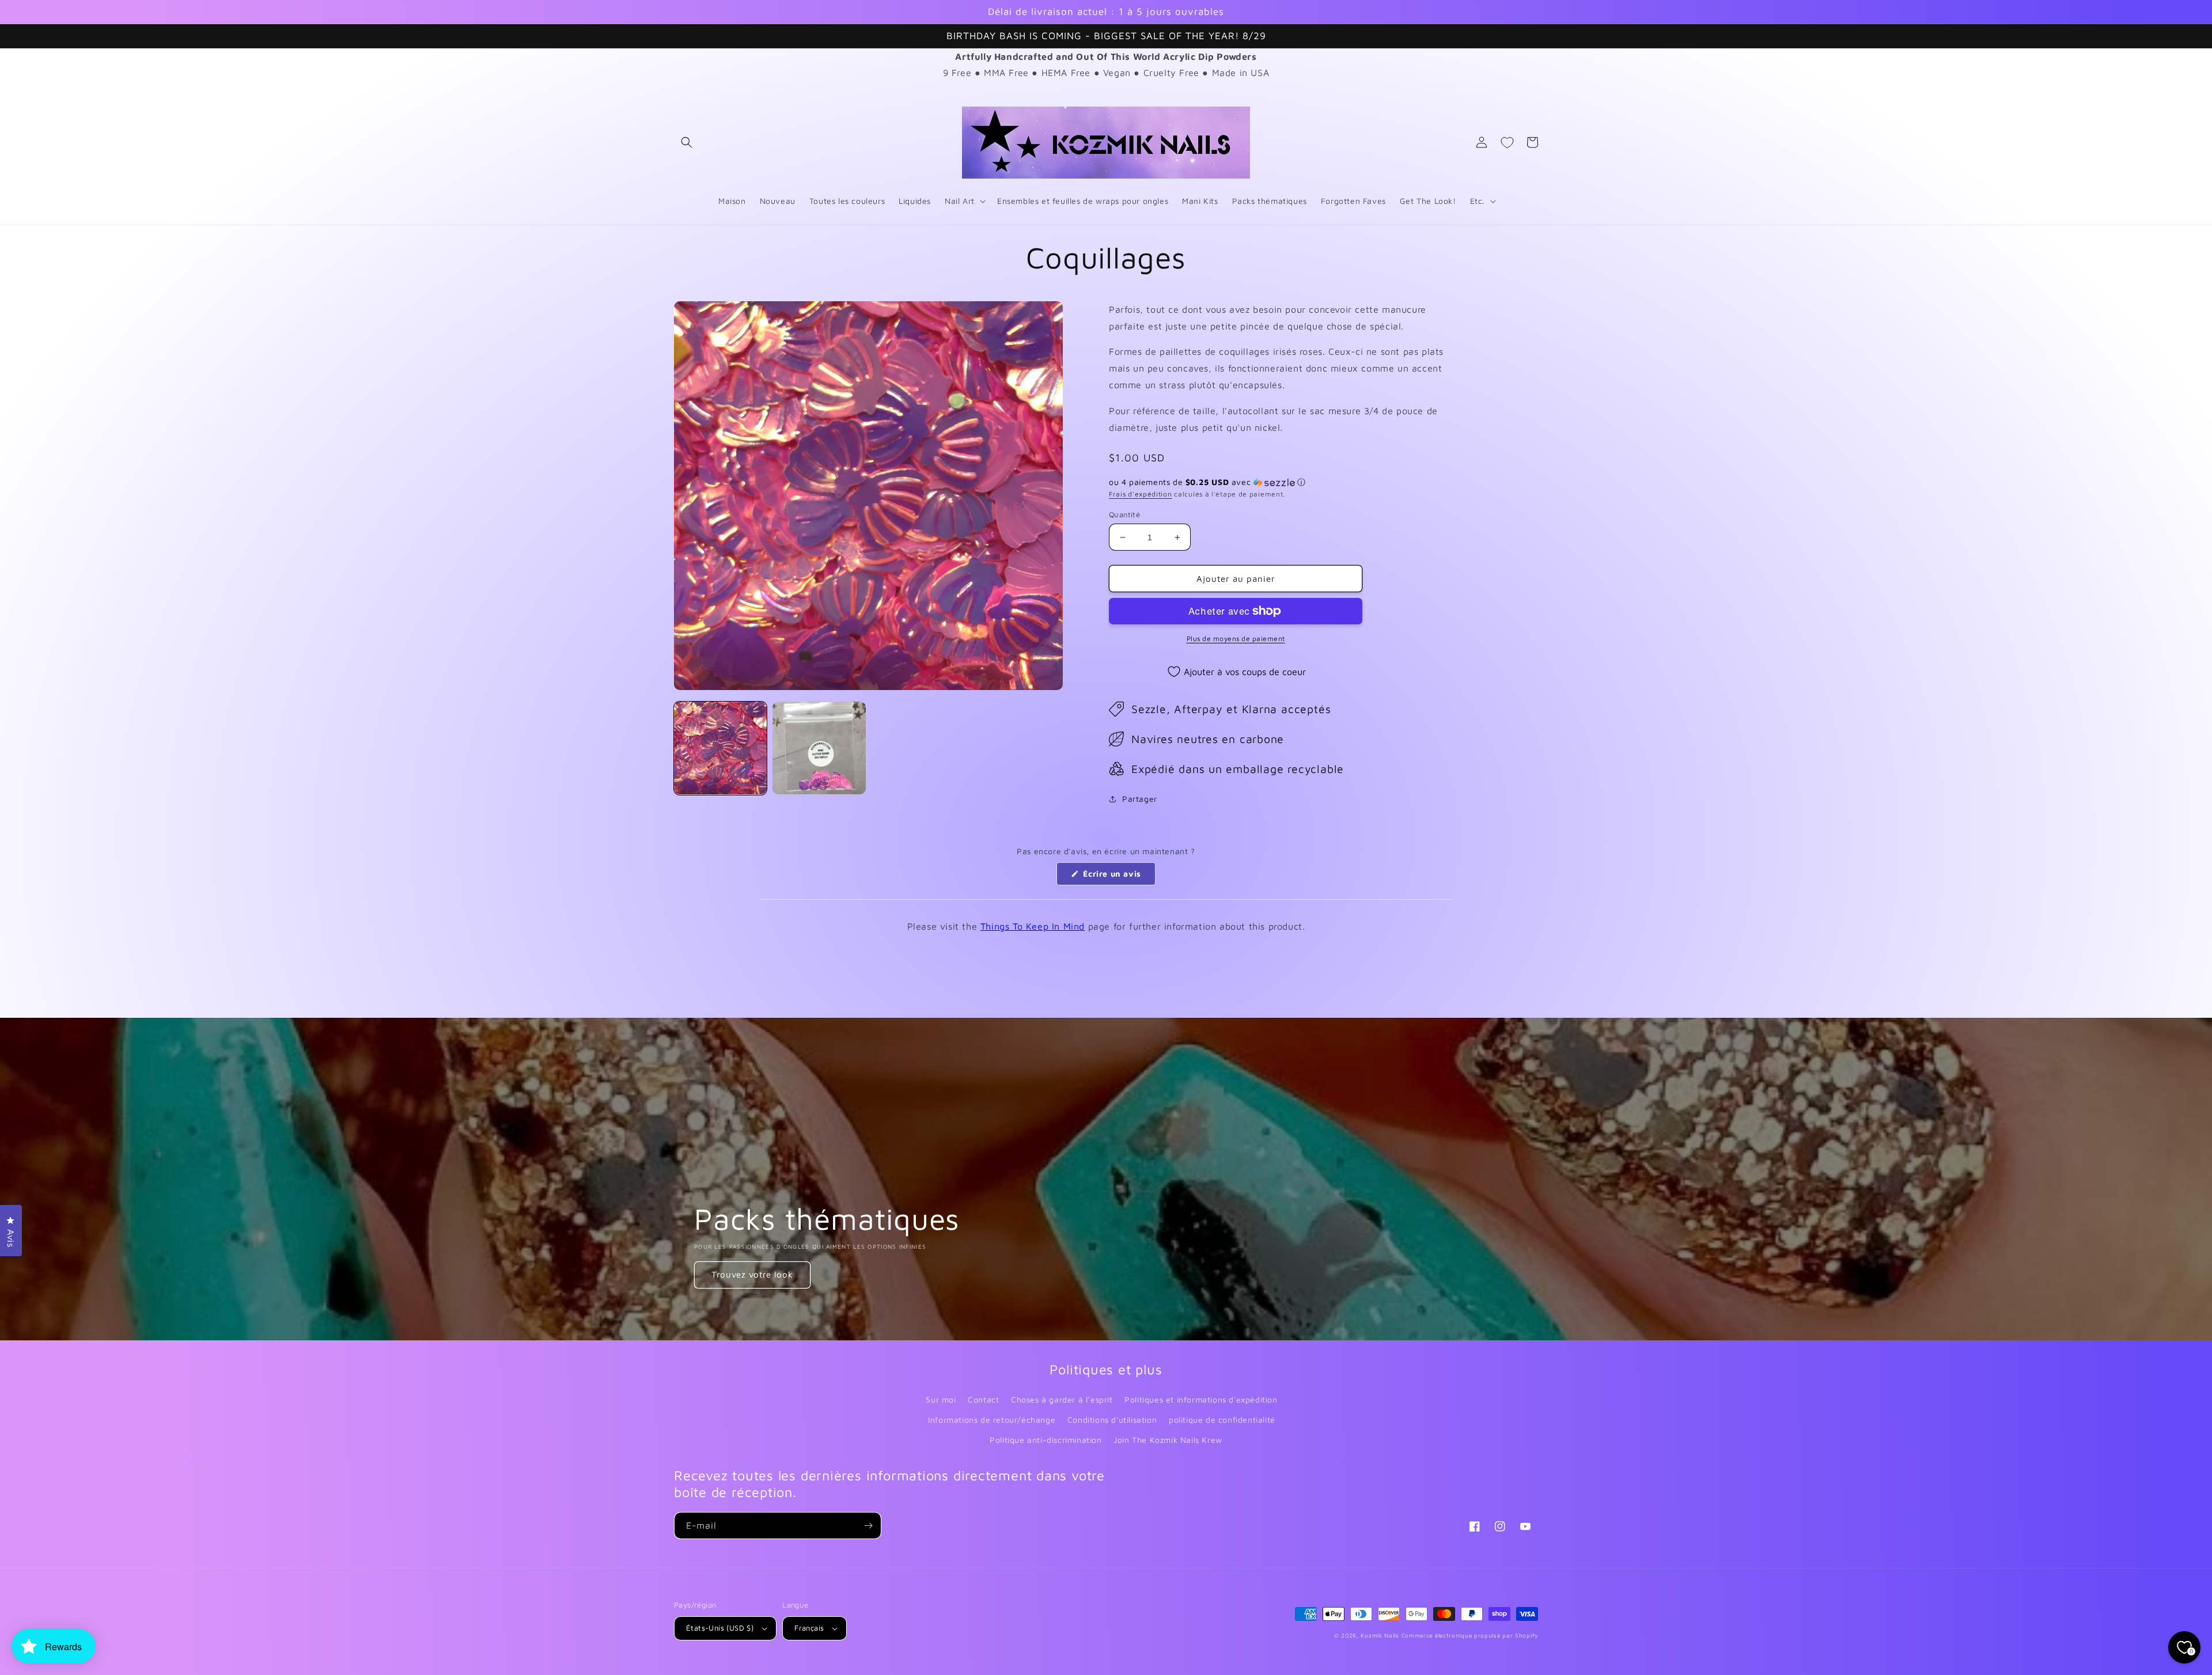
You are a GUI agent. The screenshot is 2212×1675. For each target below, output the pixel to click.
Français (809, 1628)
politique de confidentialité (1222, 1420)
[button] (687, 142)
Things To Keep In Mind (1033, 926)
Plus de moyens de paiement (1236, 638)
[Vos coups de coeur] (1507, 142)
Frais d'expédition (1141, 494)
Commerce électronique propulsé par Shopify (1470, 1635)
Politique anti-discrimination (1046, 1440)
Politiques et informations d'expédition (1201, 1399)
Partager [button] (1140, 799)
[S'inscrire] (868, 1526)
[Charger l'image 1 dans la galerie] (720, 748)
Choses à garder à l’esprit (1062, 1399)
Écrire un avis (1118, 877)
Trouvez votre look (752, 1274)
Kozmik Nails (1380, 1635)
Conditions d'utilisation (1112, 1420)
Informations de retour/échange (992, 1420)
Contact (983, 1399)
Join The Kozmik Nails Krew (1168, 1440)
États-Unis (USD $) (720, 1628)
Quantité (1124, 514)
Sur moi (941, 1399)
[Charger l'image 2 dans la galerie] (819, 748)
